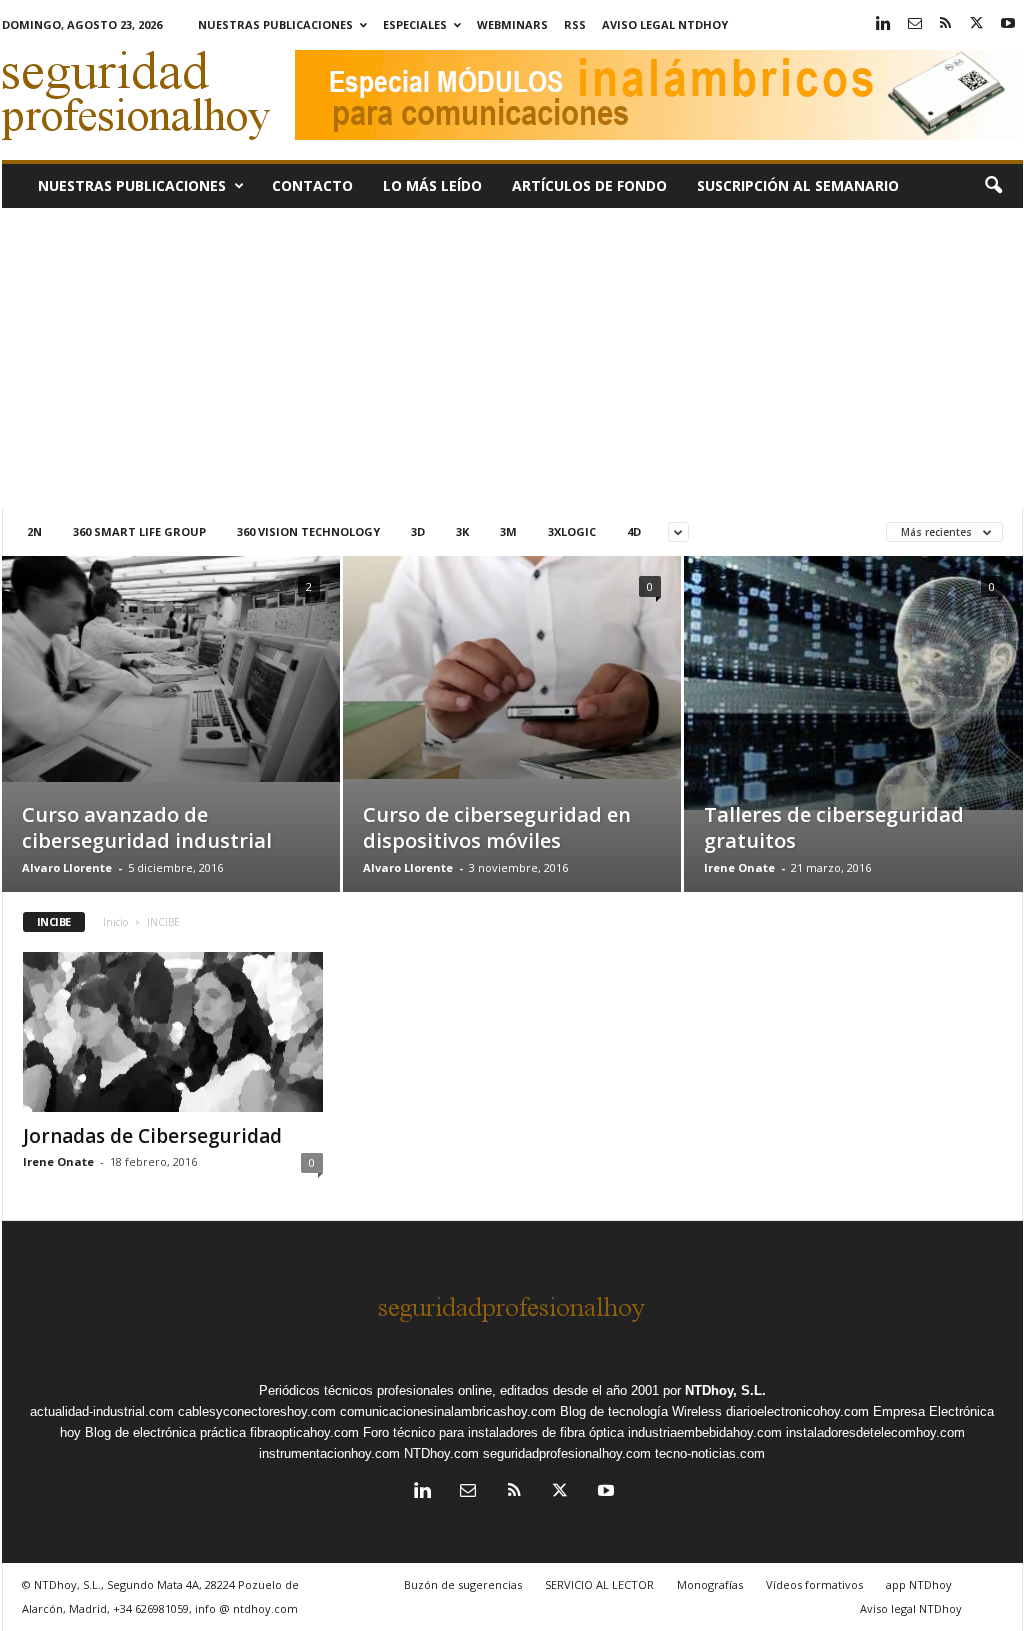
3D (418, 531)
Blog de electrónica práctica (165, 1432)
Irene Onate (739, 867)
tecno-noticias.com (710, 1453)
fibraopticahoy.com (304, 1432)
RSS (575, 24)
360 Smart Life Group (139, 531)
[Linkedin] (884, 24)
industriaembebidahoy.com (705, 1432)
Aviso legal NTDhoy (665, 24)
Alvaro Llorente (67, 867)
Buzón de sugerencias (463, 1584)
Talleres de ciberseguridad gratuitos (834, 827)
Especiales (415, 24)
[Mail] (915, 24)
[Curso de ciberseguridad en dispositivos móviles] (512, 667)
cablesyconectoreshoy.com (257, 1411)
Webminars (512, 24)
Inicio (115, 922)
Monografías (710, 1584)
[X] (977, 24)
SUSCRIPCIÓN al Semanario (798, 185)
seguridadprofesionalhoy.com (567, 1453)
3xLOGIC (572, 531)
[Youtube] (1008, 24)
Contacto (312, 185)
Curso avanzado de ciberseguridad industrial (147, 827)
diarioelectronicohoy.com (797, 1411)
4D (634, 531)
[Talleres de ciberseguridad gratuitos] (853, 683)
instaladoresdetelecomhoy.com (875, 1432)
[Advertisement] (512, 358)
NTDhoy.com (441, 1453)
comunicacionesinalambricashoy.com (448, 1411)
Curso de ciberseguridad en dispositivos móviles (497, 827)
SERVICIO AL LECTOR (599, 1584)
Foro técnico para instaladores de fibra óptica (493, 1432)
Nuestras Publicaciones (275, 24)
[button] (993, 186)
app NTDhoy (919, 1584)
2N (34, 531)
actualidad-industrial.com (102, 1411)
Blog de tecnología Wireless (641, 1411)
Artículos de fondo (589, 185)
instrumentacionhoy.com (329, 1453)
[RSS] (946, 24)
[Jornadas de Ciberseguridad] (173, 1032)
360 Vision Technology (308, 531)
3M (508, 531)
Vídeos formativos (814, 1584)
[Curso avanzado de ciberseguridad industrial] (171, 669)
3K (462, 531)
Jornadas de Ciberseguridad (152, 1136)
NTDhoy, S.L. (725, 1390)
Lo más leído (432, 185)
